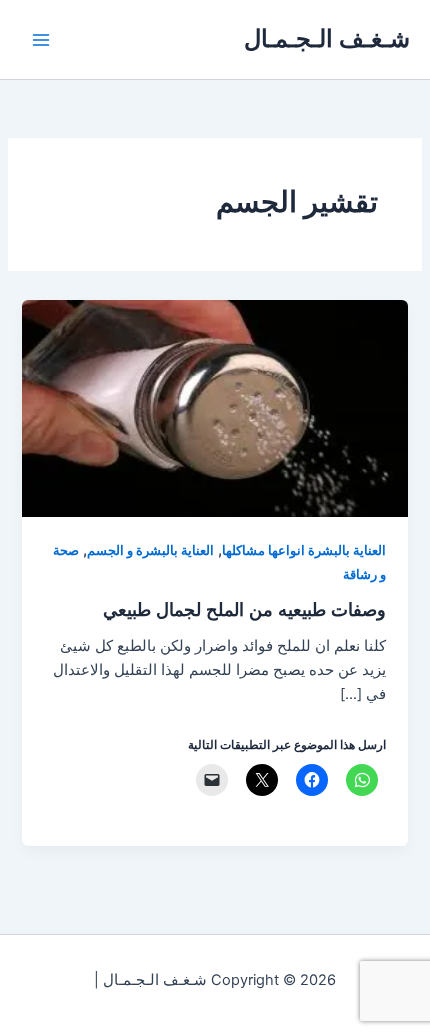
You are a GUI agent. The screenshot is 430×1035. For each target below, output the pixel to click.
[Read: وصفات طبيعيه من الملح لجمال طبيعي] (214, 407)
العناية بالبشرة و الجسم (150, 550)
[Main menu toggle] (41, 40)
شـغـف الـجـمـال (327, 38)
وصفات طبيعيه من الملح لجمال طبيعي (244, 609)
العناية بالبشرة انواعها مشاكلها (304, 550)
